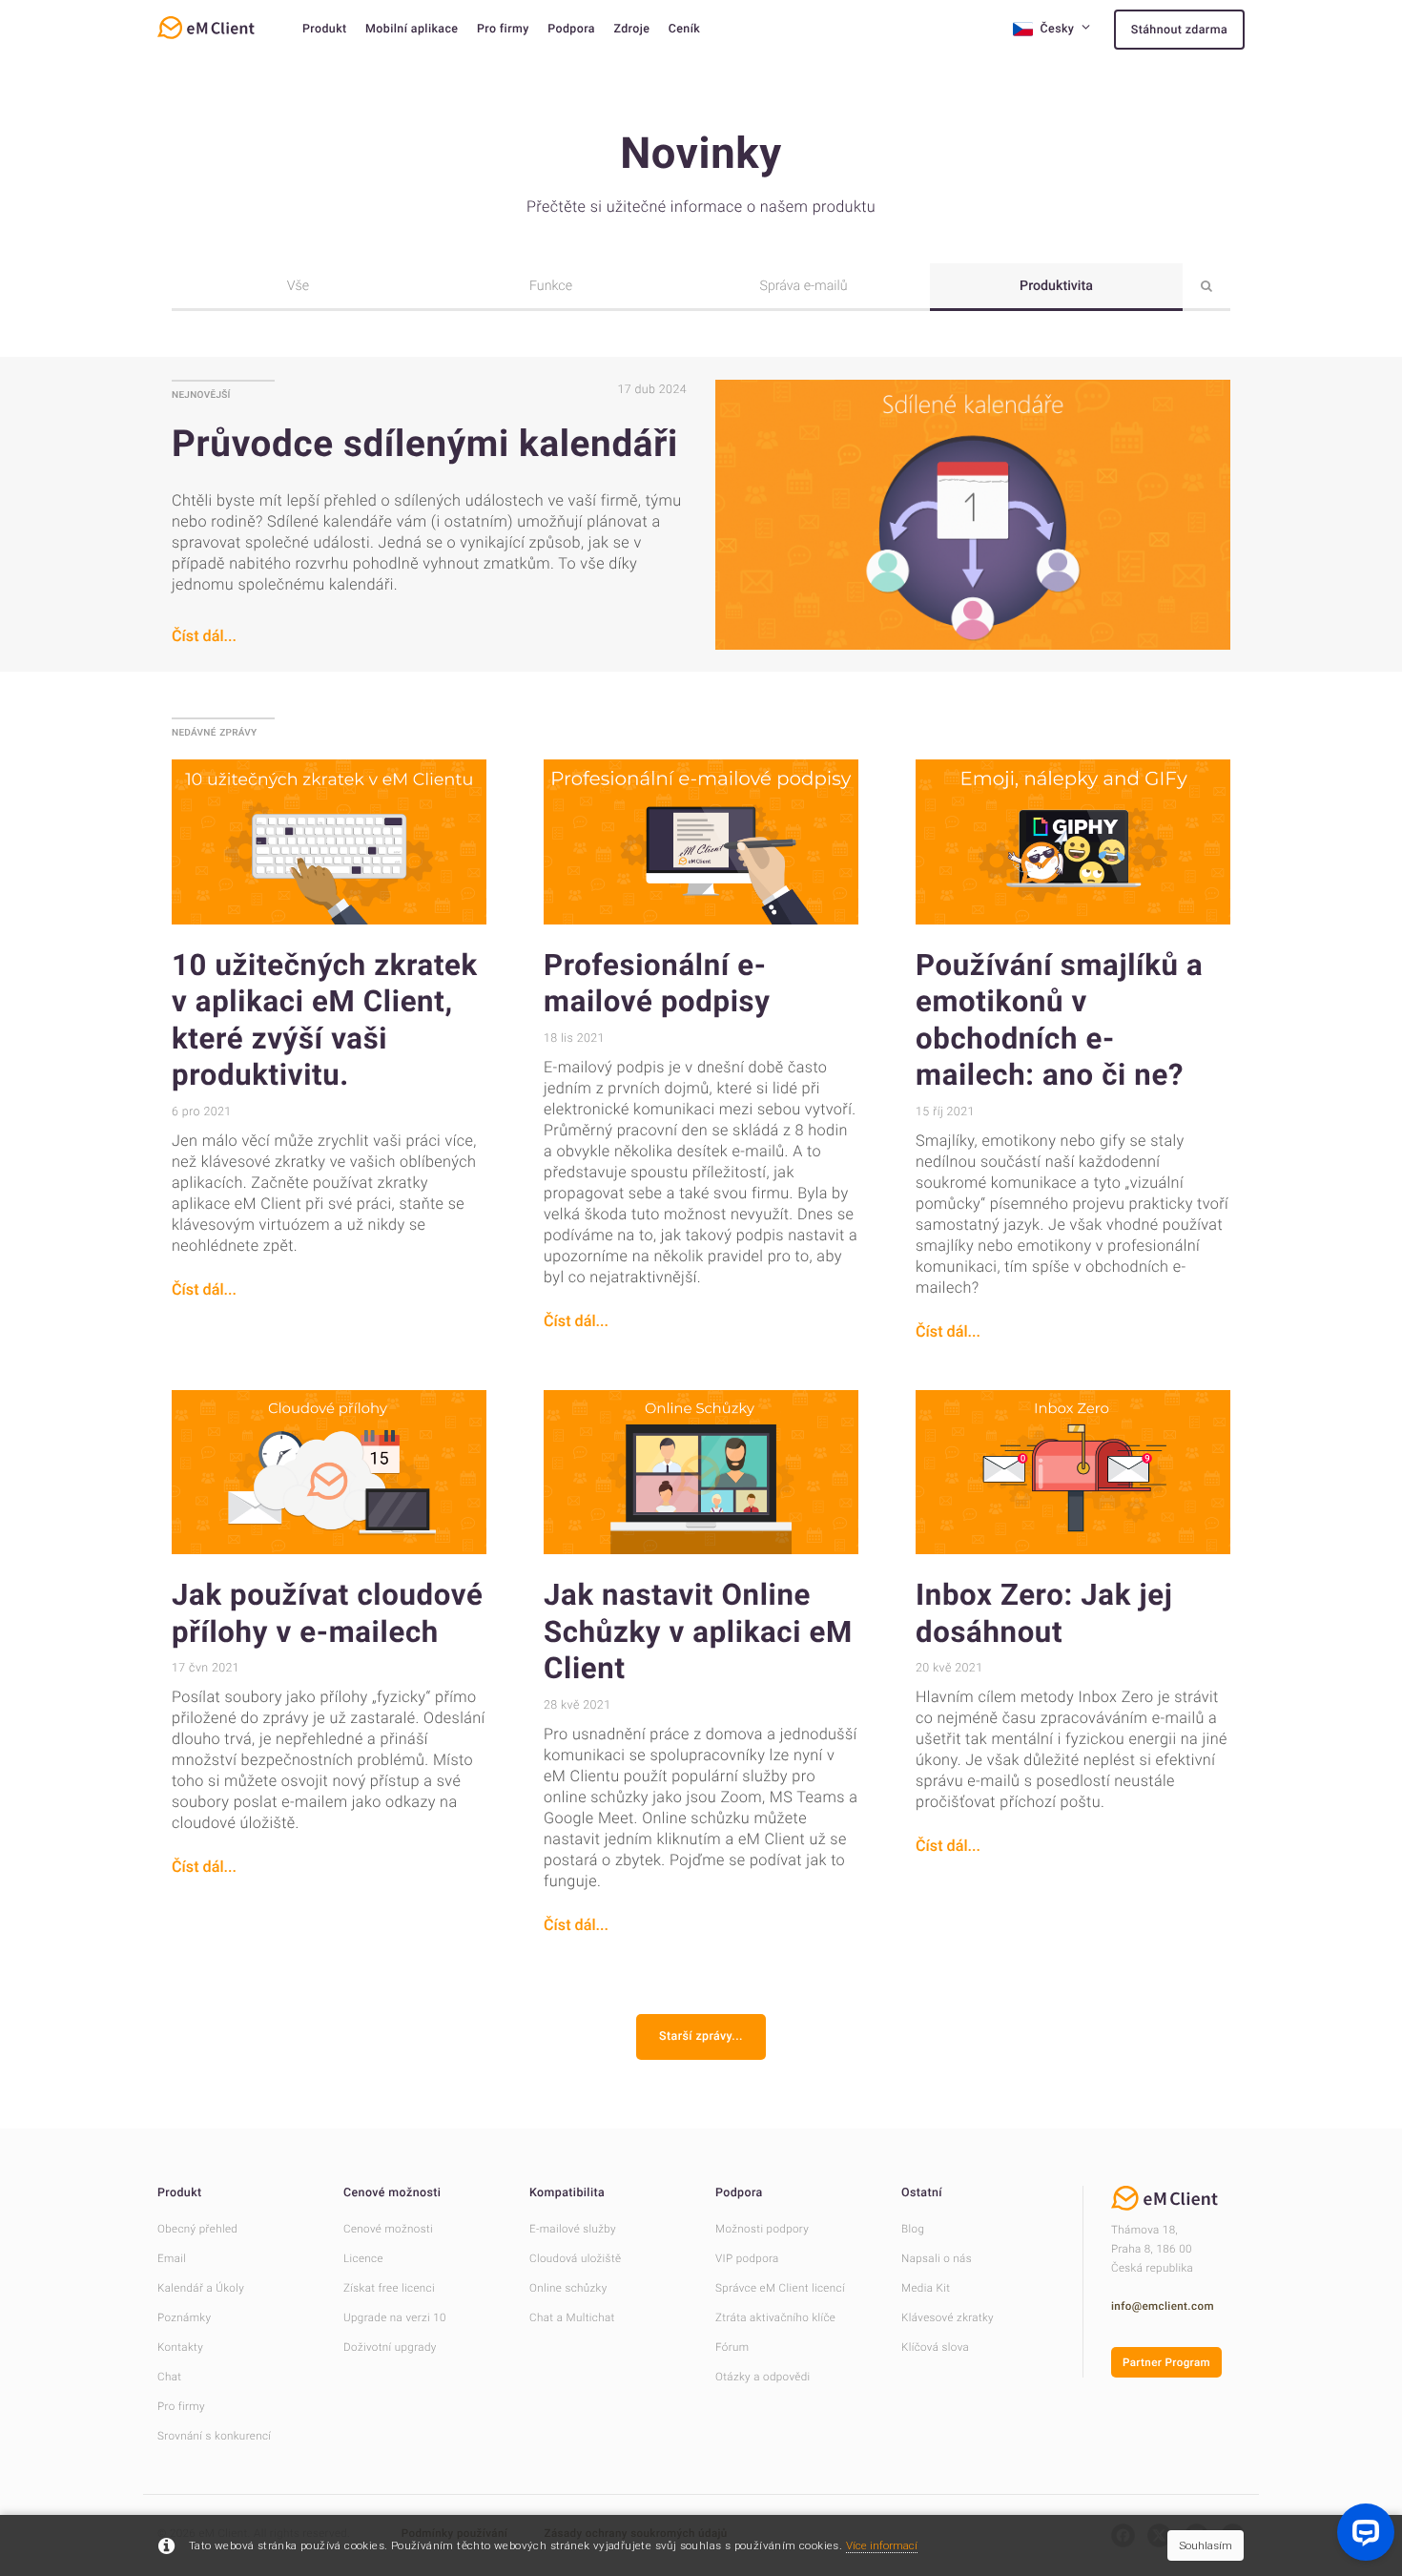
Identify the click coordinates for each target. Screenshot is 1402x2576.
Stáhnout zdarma (1179, 30)
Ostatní (922, 2193)
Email (172, 2258)
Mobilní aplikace (412, 29)
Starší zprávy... (701, 2036)
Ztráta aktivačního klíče (775, 2317)
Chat (169, 2377)
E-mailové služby (573, 2229)
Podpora (571, 29)
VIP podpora (747, 2258)
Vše (298, 286)
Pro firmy (503, 29)
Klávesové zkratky (948, 2317)
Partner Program (1166, 2362)
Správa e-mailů (803, 286)
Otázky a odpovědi (763, 2377)
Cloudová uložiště (575, 2258)
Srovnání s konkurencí (214, 2436)
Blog (913, 2229)
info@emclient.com (1163, 2306)
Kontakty (180, 2347)
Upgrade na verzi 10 (395, 2317)
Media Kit (926, 2288)
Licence (363, 2258)
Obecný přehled (197, 2229)
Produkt (325, 29)
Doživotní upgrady (390, 2347)
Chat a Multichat (572, 2317)
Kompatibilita (567, 2193)
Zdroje (631, 29)
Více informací (882, 2545)
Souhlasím (1206, 2545)
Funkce (551, 286)
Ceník (684, 29)
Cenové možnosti (392, 2193)
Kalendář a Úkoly (201, 2288)
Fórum (732, 2347)
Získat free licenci (389, 2288)
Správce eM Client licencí (780, 2288)
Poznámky (184, 2317)
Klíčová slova (935, 2347)
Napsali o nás (937, 2258)
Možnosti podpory (762, 2229)
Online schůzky (568, 2288)
